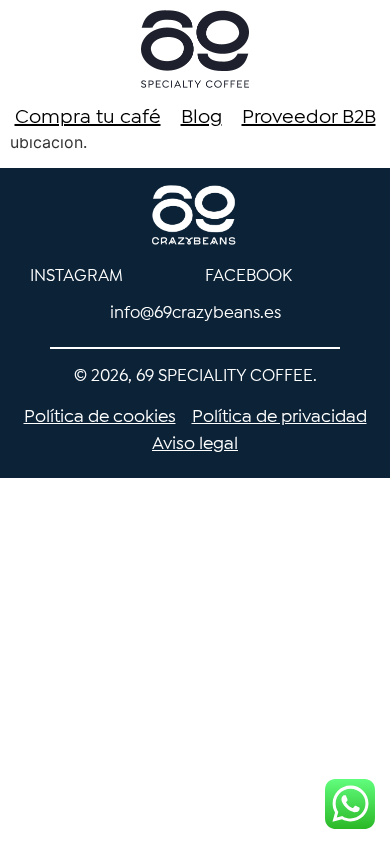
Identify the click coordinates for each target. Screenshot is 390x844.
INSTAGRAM (76, 276)
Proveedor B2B (309, 117)
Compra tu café (88, 117)
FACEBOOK (248, 276)
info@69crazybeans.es (195, 313)
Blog (201, 117)
